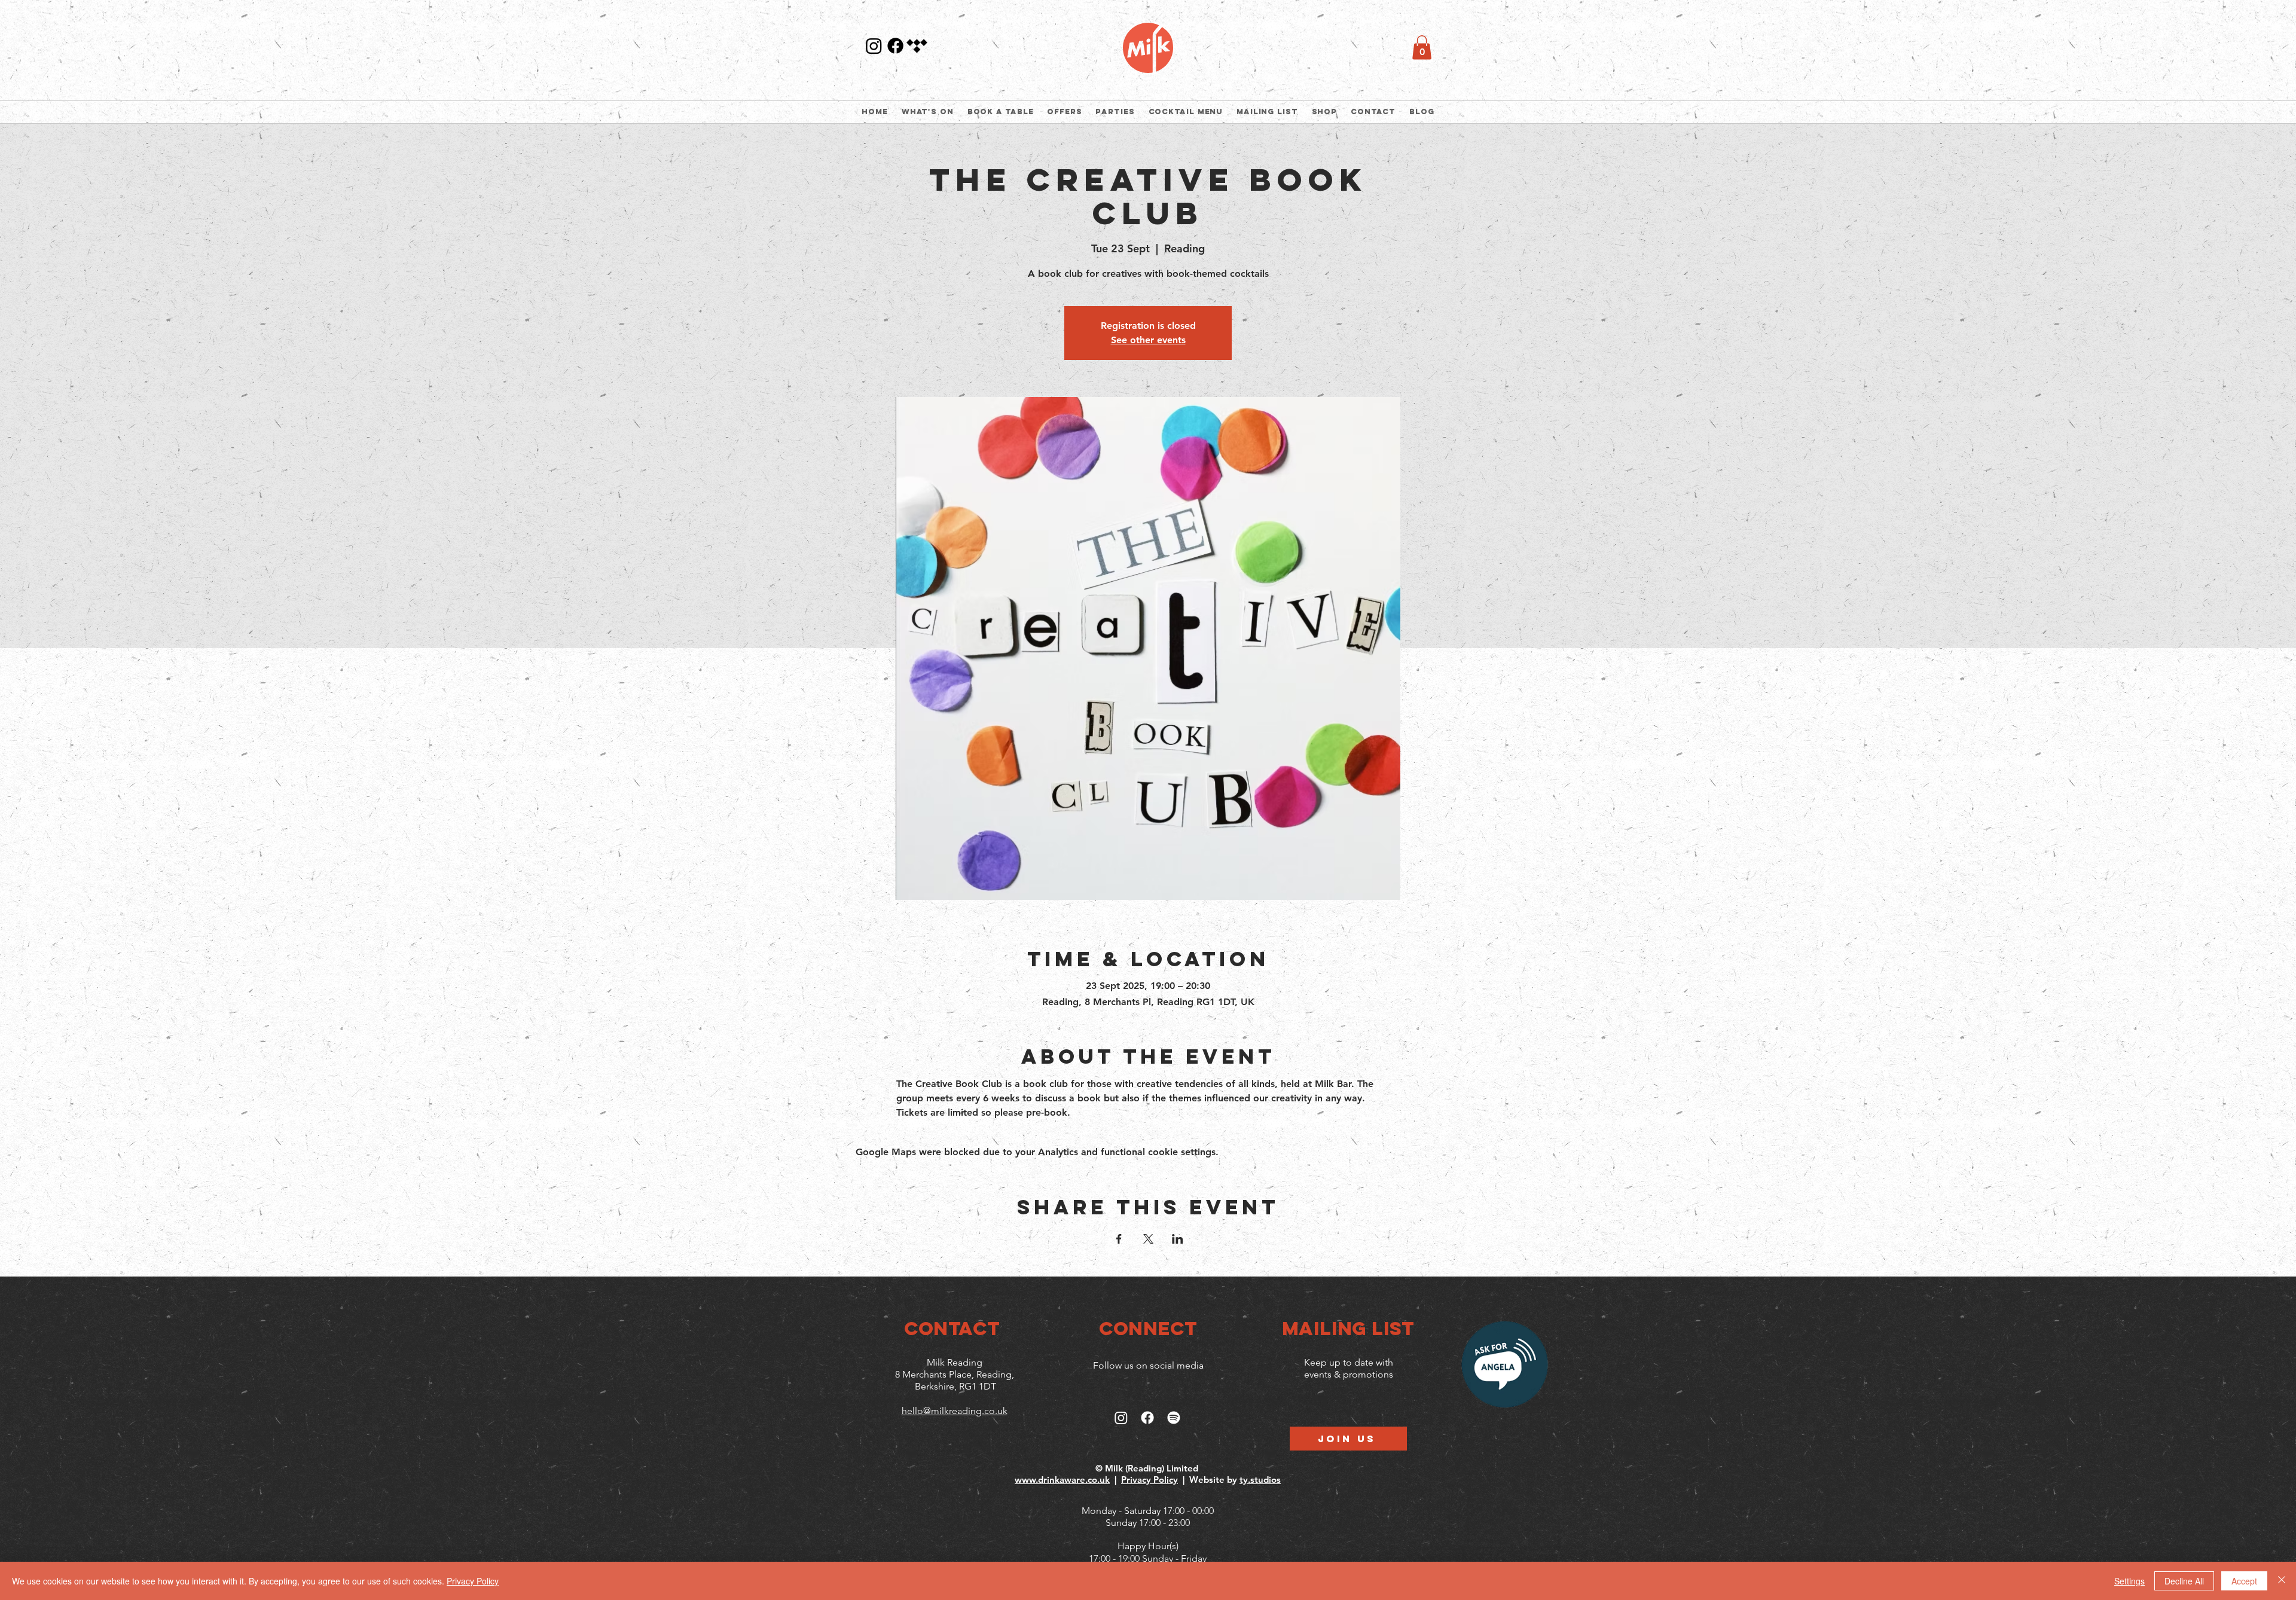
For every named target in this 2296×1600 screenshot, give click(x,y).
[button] (1422, 48)
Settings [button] (2129, 1581)
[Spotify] (1174, 1418)
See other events (1148, 340)
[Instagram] (874, 46)
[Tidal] (917, 46)
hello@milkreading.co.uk (955, 1411)
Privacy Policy (1149, 1480)
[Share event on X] (1148, 1239)
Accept (2244, 1581)
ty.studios (1260, 1480)
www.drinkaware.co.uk (1062, 1480)
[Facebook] (895, 46)
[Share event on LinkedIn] (1178, 1239)
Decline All (2184, 1581)
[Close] (2282, 1581)
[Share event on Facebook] (1119, 1239)
